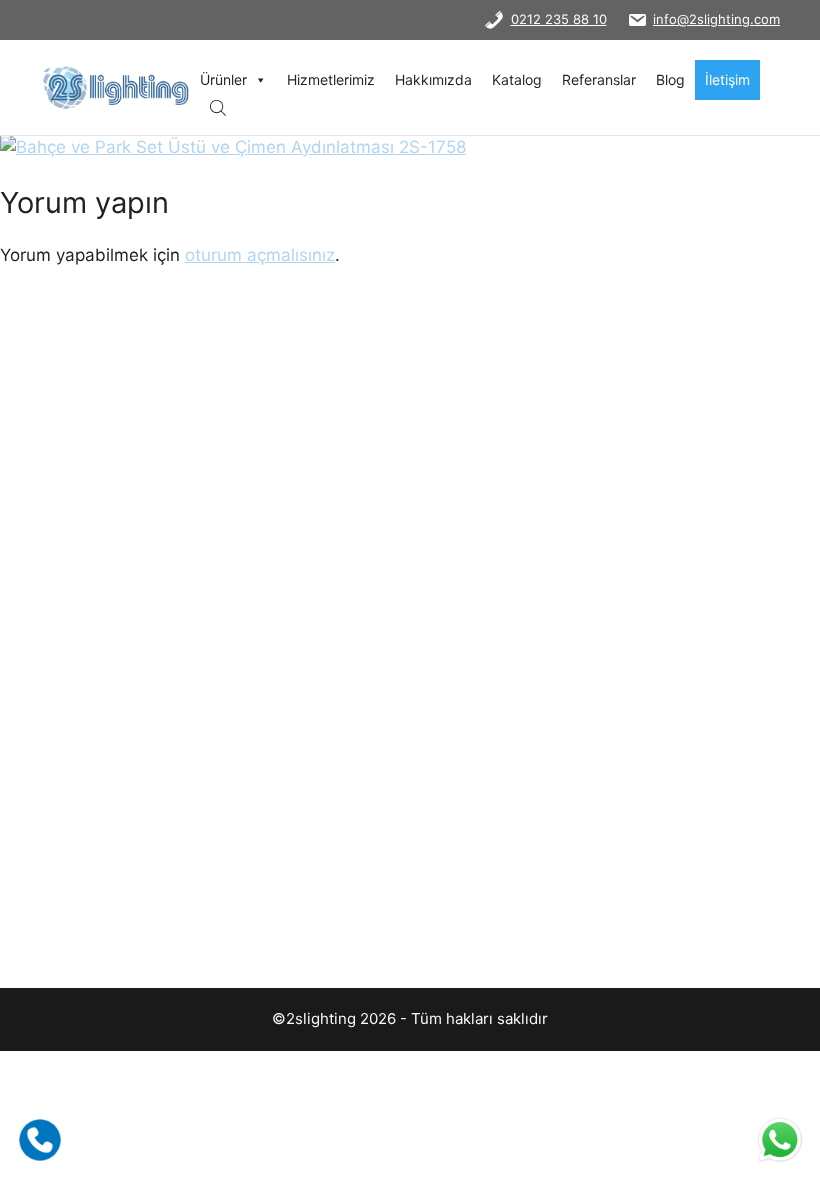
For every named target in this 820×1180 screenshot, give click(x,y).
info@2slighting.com (716, 19)
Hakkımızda (433, 79)
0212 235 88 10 (559, 19)
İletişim (727, 79)
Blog (670, 79)
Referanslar (599, 79)
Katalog (517, 79)
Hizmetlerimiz (331, 79)
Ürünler (223, 79)
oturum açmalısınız (260, 255)
